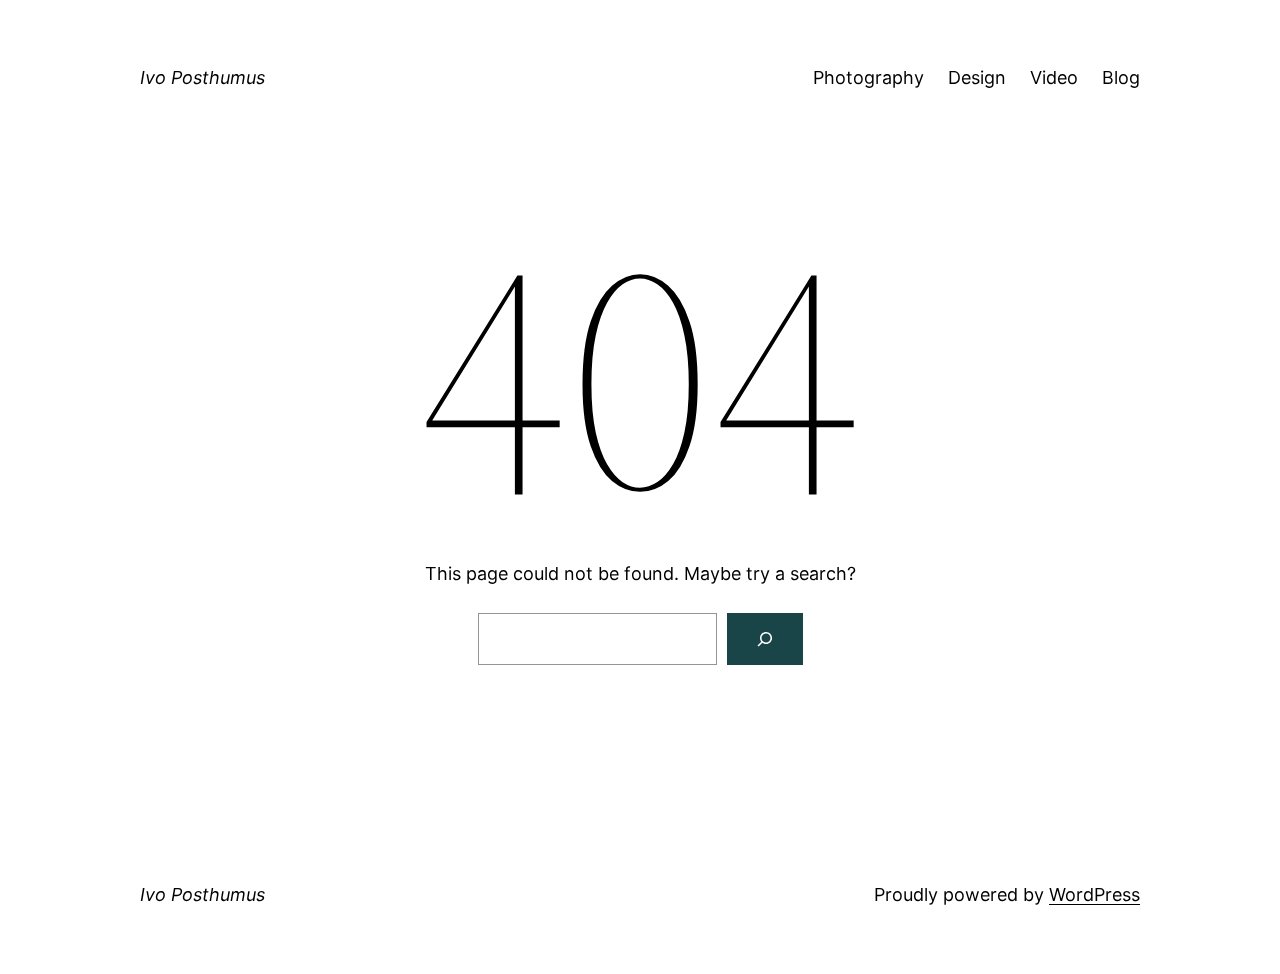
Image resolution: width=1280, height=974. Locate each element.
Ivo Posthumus (202, 77)
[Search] (765, 639)
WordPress (1094, 894)
